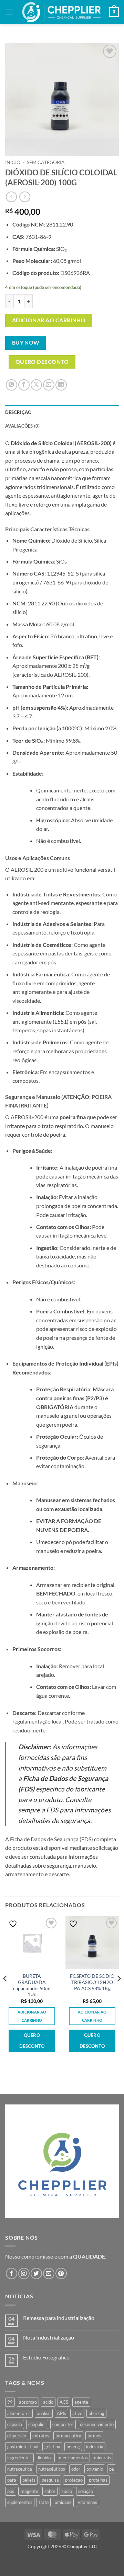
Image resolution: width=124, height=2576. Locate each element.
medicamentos (73, 2458)
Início (13, 162)
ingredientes (19, 2458)
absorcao (28, 2402)
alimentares (19, 2413)
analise (44, 2413)
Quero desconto (42, 362)
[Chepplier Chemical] (61, 12)
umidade (63, 2502)
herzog (73, 2447)
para (12, 2480)
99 (10, 2402)
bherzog (96, 2413)
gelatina (52, 2447)
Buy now (26, 343)
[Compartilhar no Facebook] (24, 385)
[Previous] (6, 1992)
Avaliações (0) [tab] (23, 426)
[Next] (118, 1992)
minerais (102, 2458)
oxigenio (95, 2469)
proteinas (98, 2480)
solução (86, 2491)
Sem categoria (46, 162)
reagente (29, 2491)
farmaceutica (68, 2436)
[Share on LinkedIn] (61, 385)
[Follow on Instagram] (24, 2273)
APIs (61, 2413)
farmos (94, 2436)
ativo (77, 2413)
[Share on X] (36, 385)
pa (112, 2469)
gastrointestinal (23, 2447)
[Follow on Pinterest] (61, 2273)
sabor (50, 2491)
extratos (41, 2436)
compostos (63, 2424)
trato (44, 2502)
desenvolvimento (97, 2424)
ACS (64, 2402)
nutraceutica (20, 2469)
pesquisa (50, 2480)
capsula (15, 2424)
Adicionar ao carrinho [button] (32, 2016)
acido (48, 2402)
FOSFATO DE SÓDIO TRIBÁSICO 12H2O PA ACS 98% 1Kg (92, 1982)
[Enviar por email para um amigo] (49, 385)
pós (11, 2491)
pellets (29, 2480)
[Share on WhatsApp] (12, 385)
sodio (67, 2491)
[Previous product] (25, 197)
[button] (9, 12)
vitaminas (87, 2502)
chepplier (37, 2424)
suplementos (20, 2502)
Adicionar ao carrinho (49, 320)
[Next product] (11, 197)
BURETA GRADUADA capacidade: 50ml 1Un (32, 1985)
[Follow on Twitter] (36, 2273)
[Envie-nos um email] (49, 2273)
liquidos (45, 2458)
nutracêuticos (52, 2469)
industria (95, 2447)
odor (76, 2469)
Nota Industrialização (49, 2337)
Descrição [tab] (18, 412)
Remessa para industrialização (59, 2318)
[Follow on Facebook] (12, 2273)
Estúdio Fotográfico (46, 2357)
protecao (74, 2480)
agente (81, 2402)
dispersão (17, 2436)
